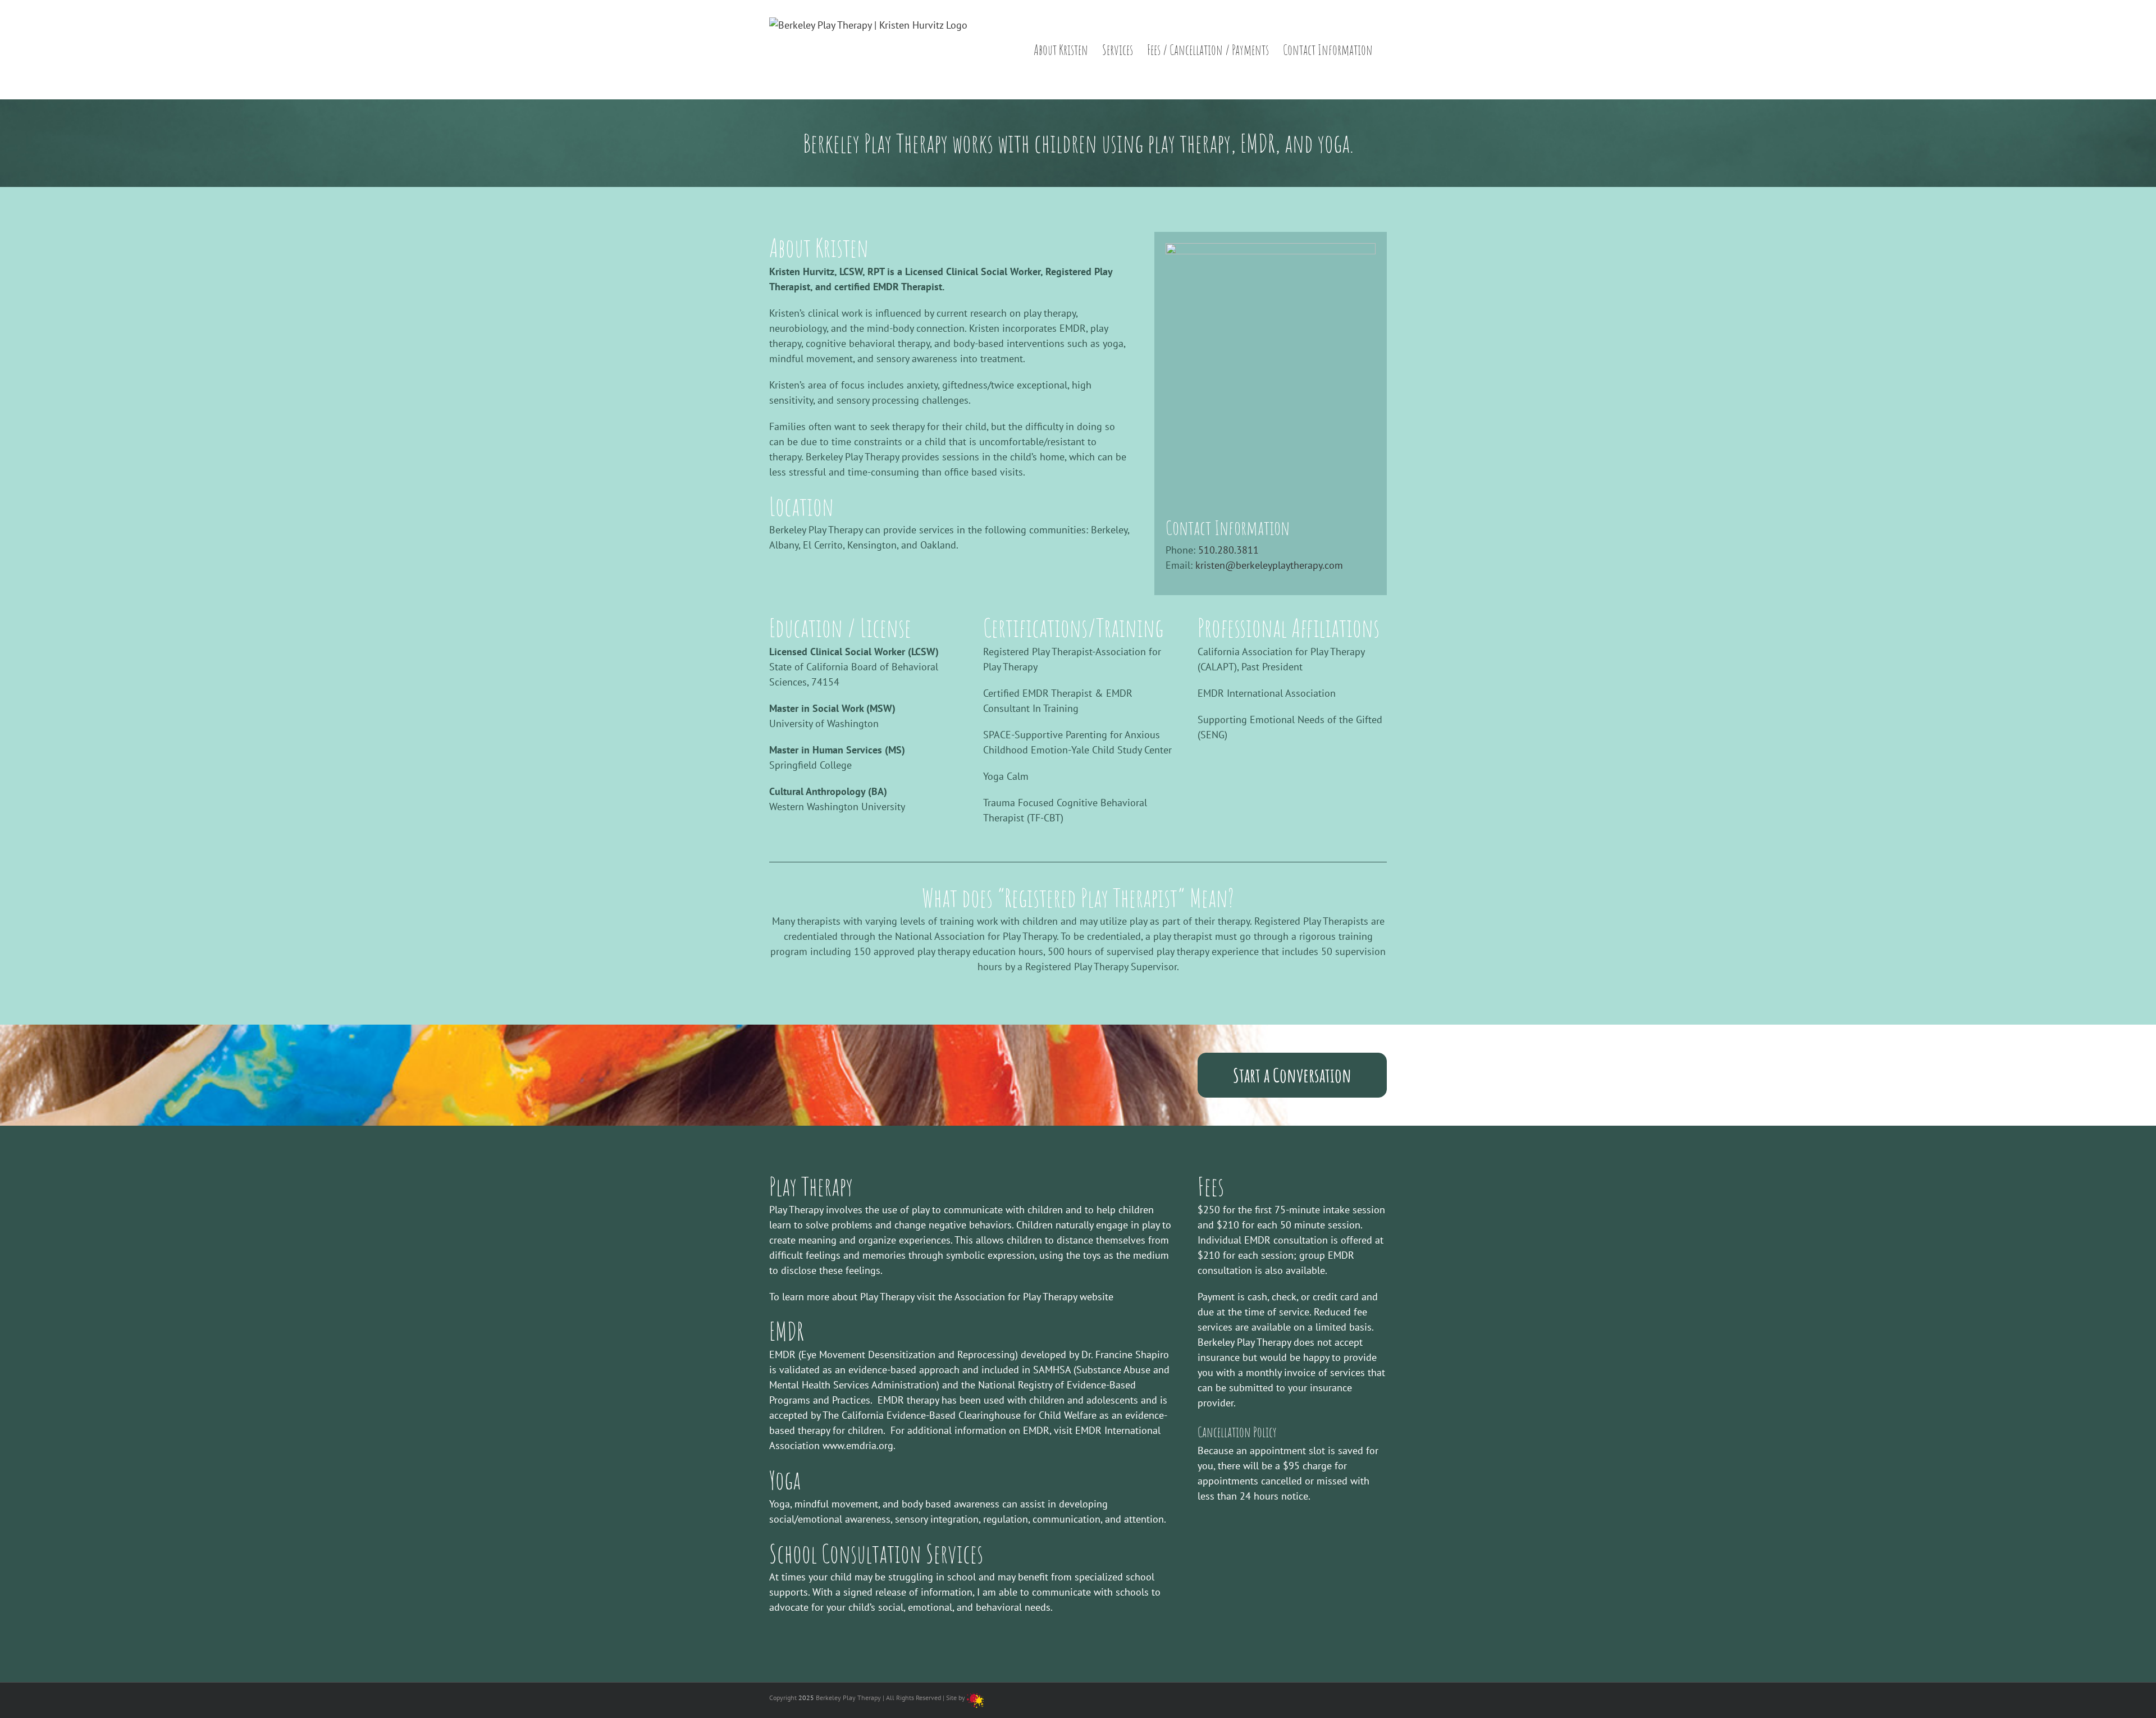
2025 (806, 1698)
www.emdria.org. (858, 1445)
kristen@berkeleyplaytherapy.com (1269, 565)
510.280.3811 (1228, 550)
